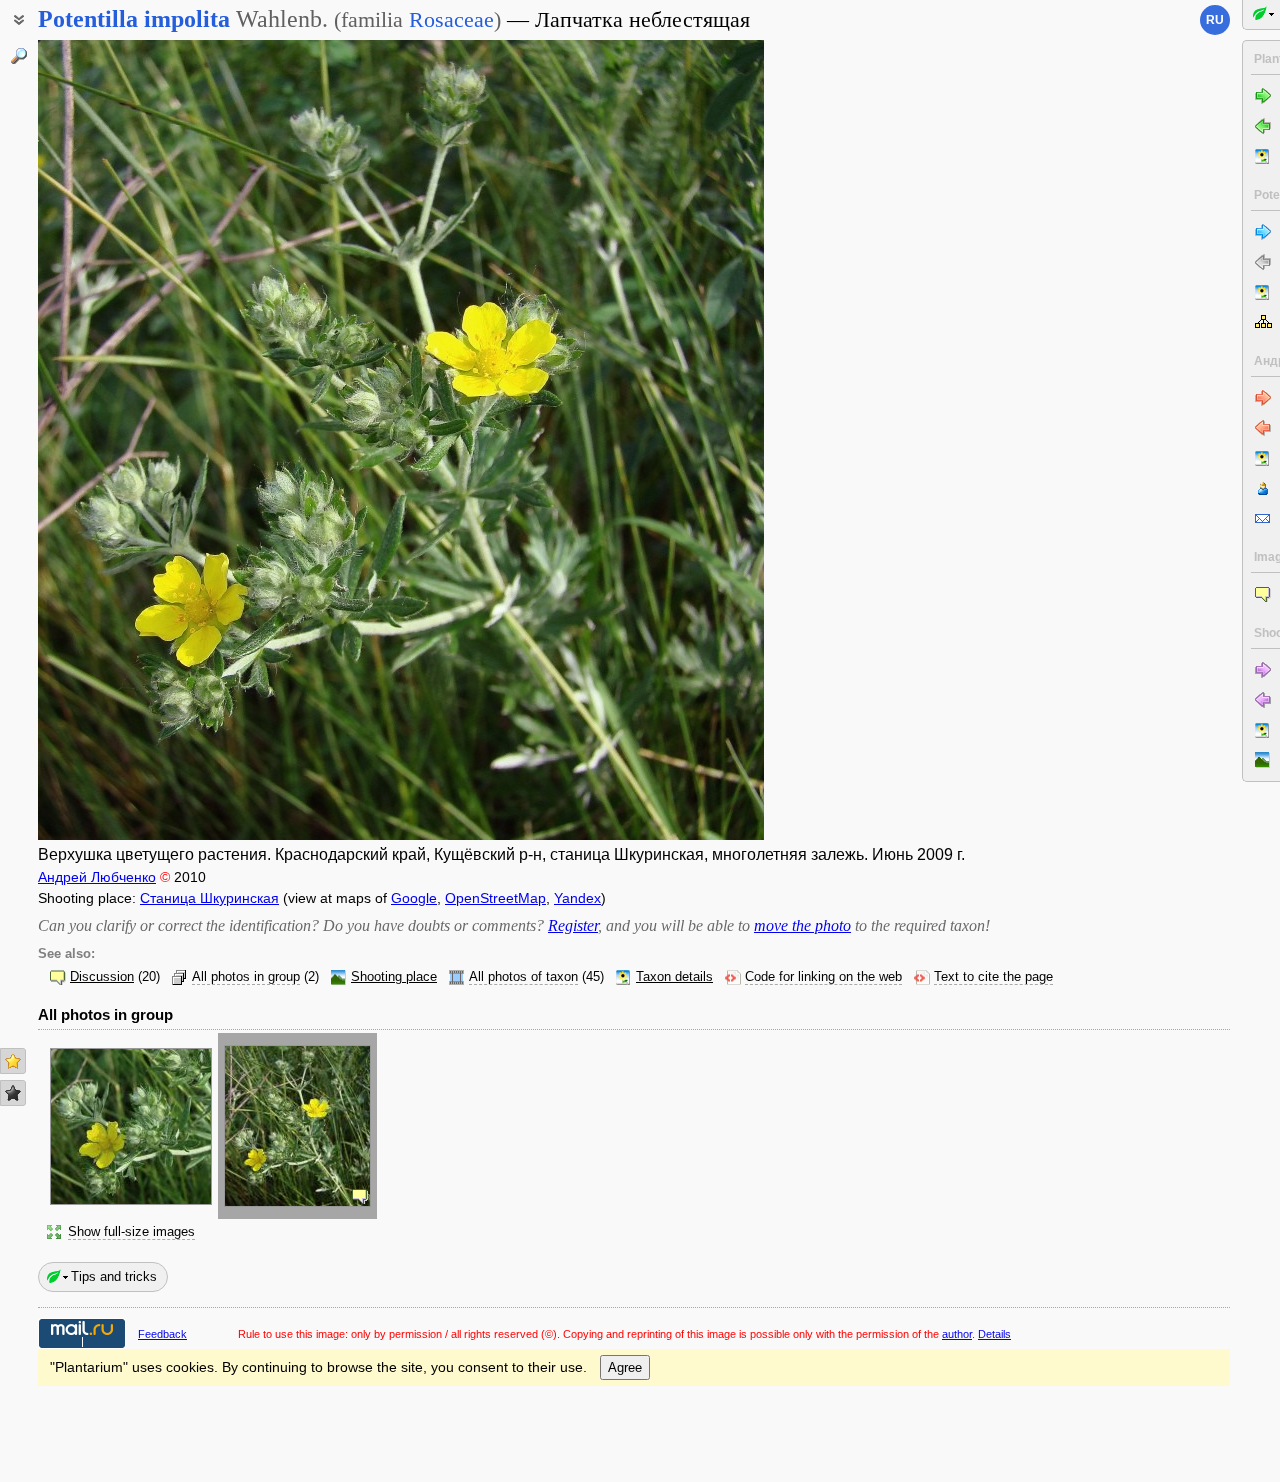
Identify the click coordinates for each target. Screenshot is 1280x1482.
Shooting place (394, 977)
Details (994, 1334)
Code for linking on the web (823, 977)
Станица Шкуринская (209, 898)
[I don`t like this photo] (13, 1093)
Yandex (577, 898)
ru (1215, 20)
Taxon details (674, 977)
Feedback (162, 1334)
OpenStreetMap (495, 898)
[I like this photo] (13, 1061)
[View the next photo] (686, 440)
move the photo (802, 925)
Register (573, 925)
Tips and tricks (114, 1276)
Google (414, 898)
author (957, 1334)
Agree (625, 1367)
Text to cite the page (993, 977)
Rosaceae (451, 19)
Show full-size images (131, 1232)
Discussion (102, 977)
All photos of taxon (523, 977)
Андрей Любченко (97, 877)
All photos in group (246, 977)
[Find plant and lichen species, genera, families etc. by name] (19, 56)
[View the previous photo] (115, 440)
